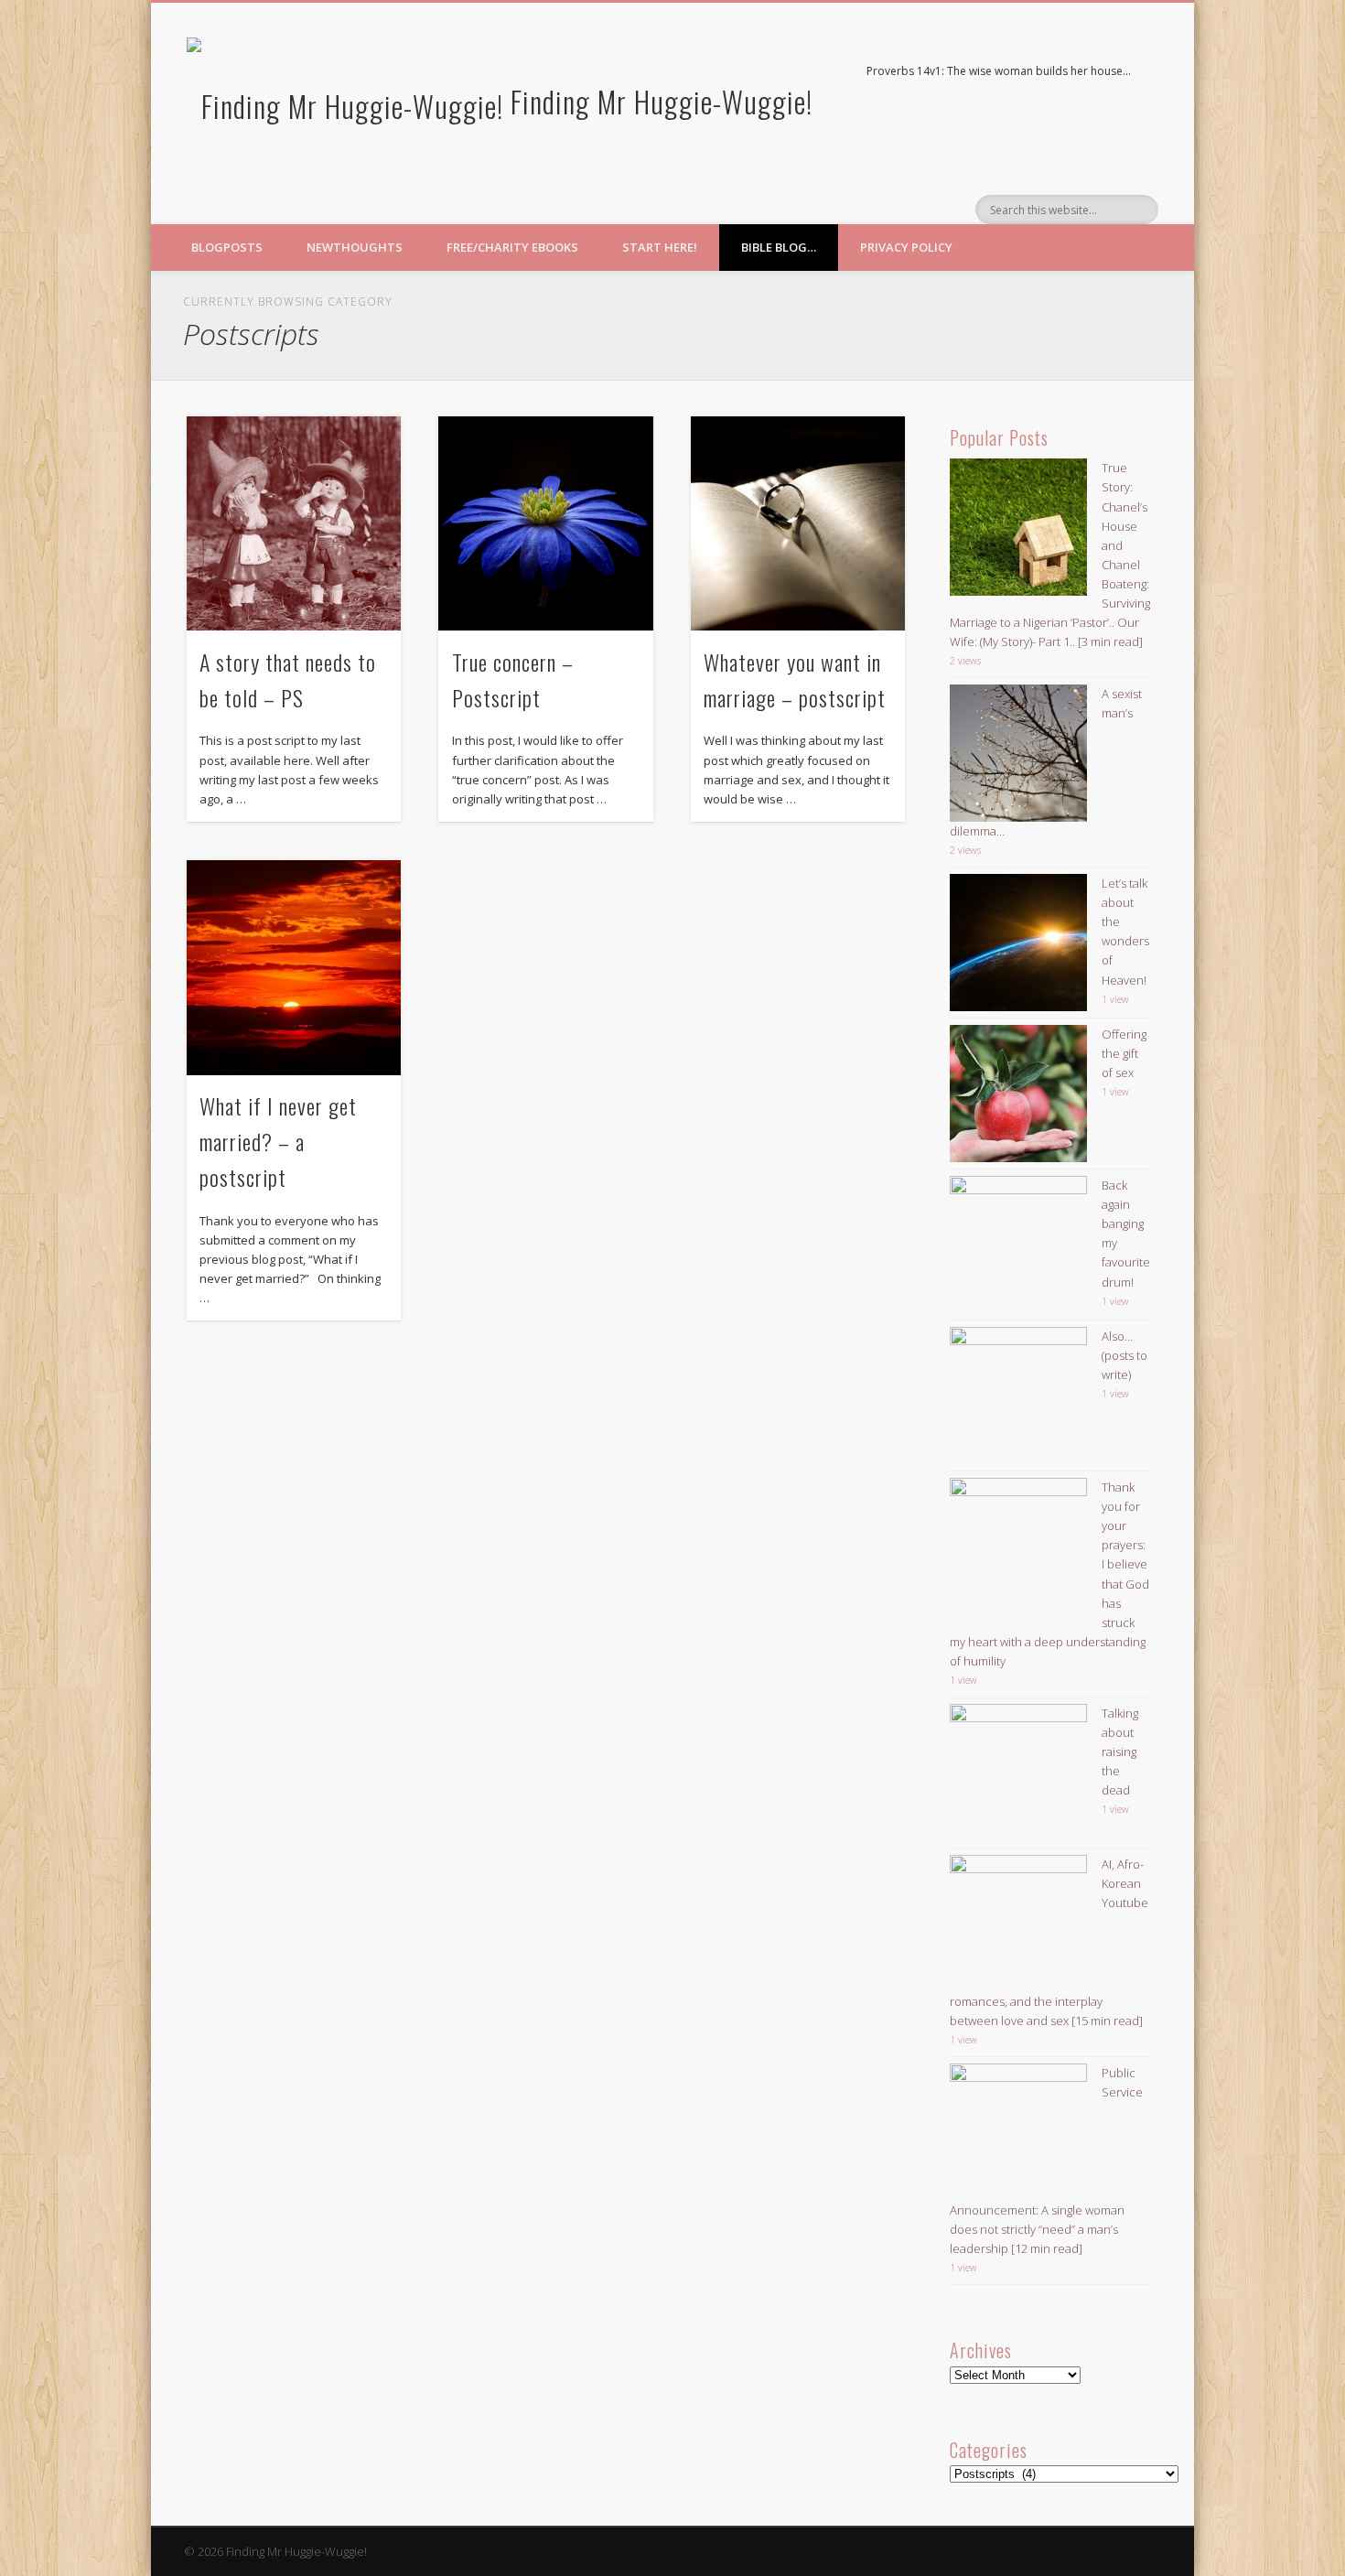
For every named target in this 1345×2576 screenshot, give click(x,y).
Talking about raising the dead (1120, 1751)
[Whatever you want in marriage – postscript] (798, 523)
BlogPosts (227, 247)
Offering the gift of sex (1124, 1053)
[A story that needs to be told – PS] (294, 523)
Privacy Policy (906, 247)
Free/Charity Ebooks (512, 247)
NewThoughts (355, 247)
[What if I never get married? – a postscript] (294, 967)
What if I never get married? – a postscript (278, 1141)
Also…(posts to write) (1124, 1355)
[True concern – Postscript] (545, 523)
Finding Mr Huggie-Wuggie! (662, 101)
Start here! (660, 247)
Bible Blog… (779, 247)
